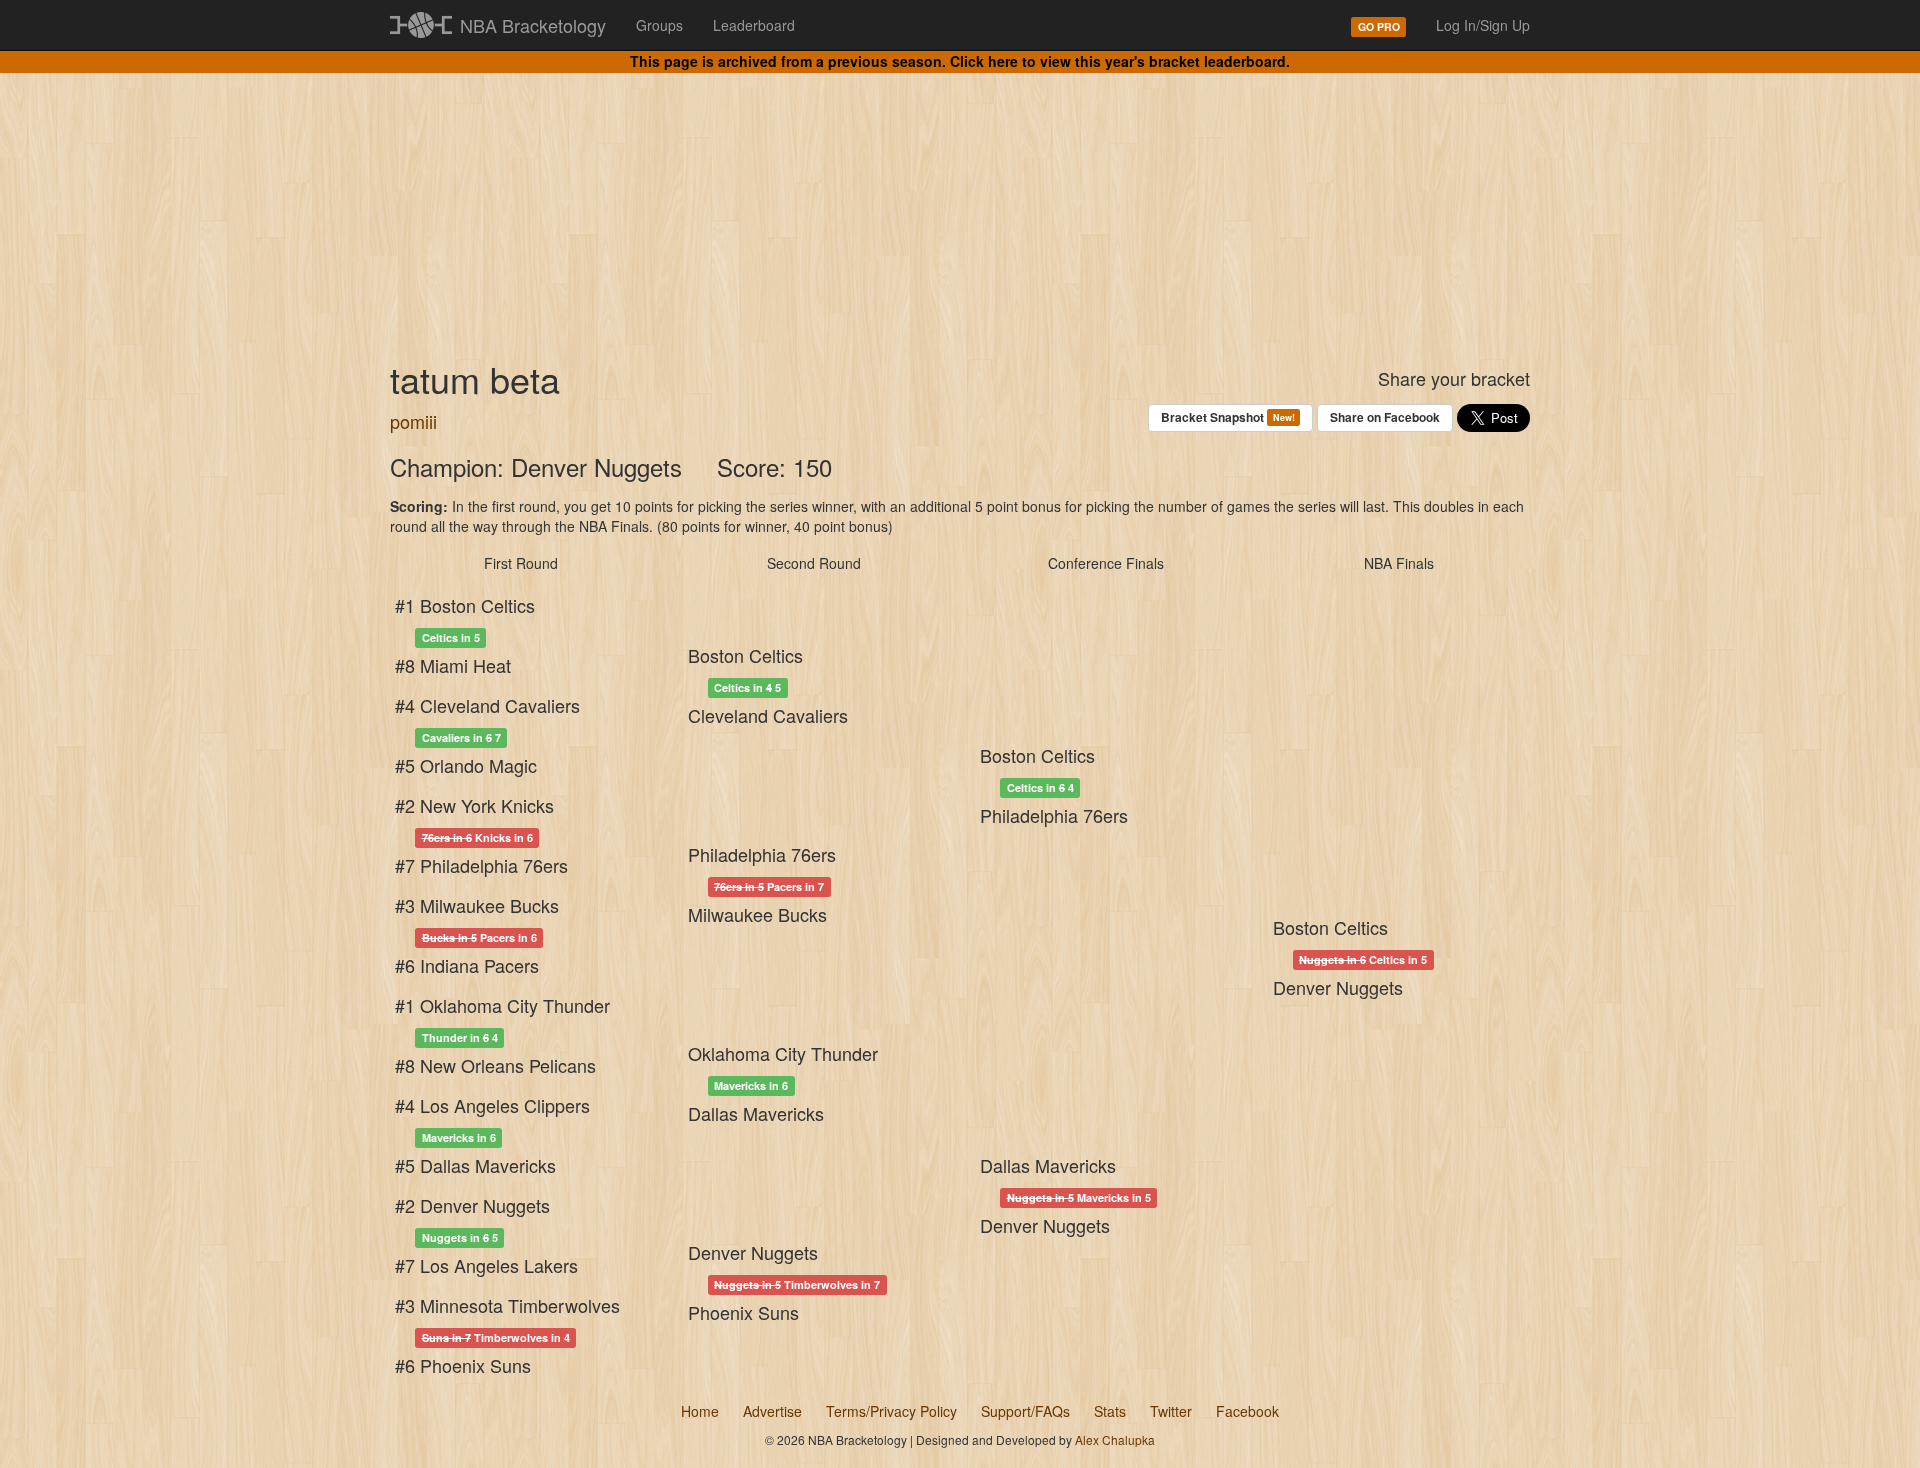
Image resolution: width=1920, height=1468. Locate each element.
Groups (659, 25)
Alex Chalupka (1115, 1439)
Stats (1110, 1411)
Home (700, 1411)
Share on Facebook (1385, 417)
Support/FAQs (1025, 1411)
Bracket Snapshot (1227, 417)
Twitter (1171, 1411)
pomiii (413, 421)
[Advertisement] (960, 200)
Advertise (772, 1411)
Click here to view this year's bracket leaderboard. (1120, 61)
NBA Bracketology (533, 25)
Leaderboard (754, 25)
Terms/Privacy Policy (891, 1411)
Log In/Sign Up (1483, 25)
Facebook (1247, 1411)
